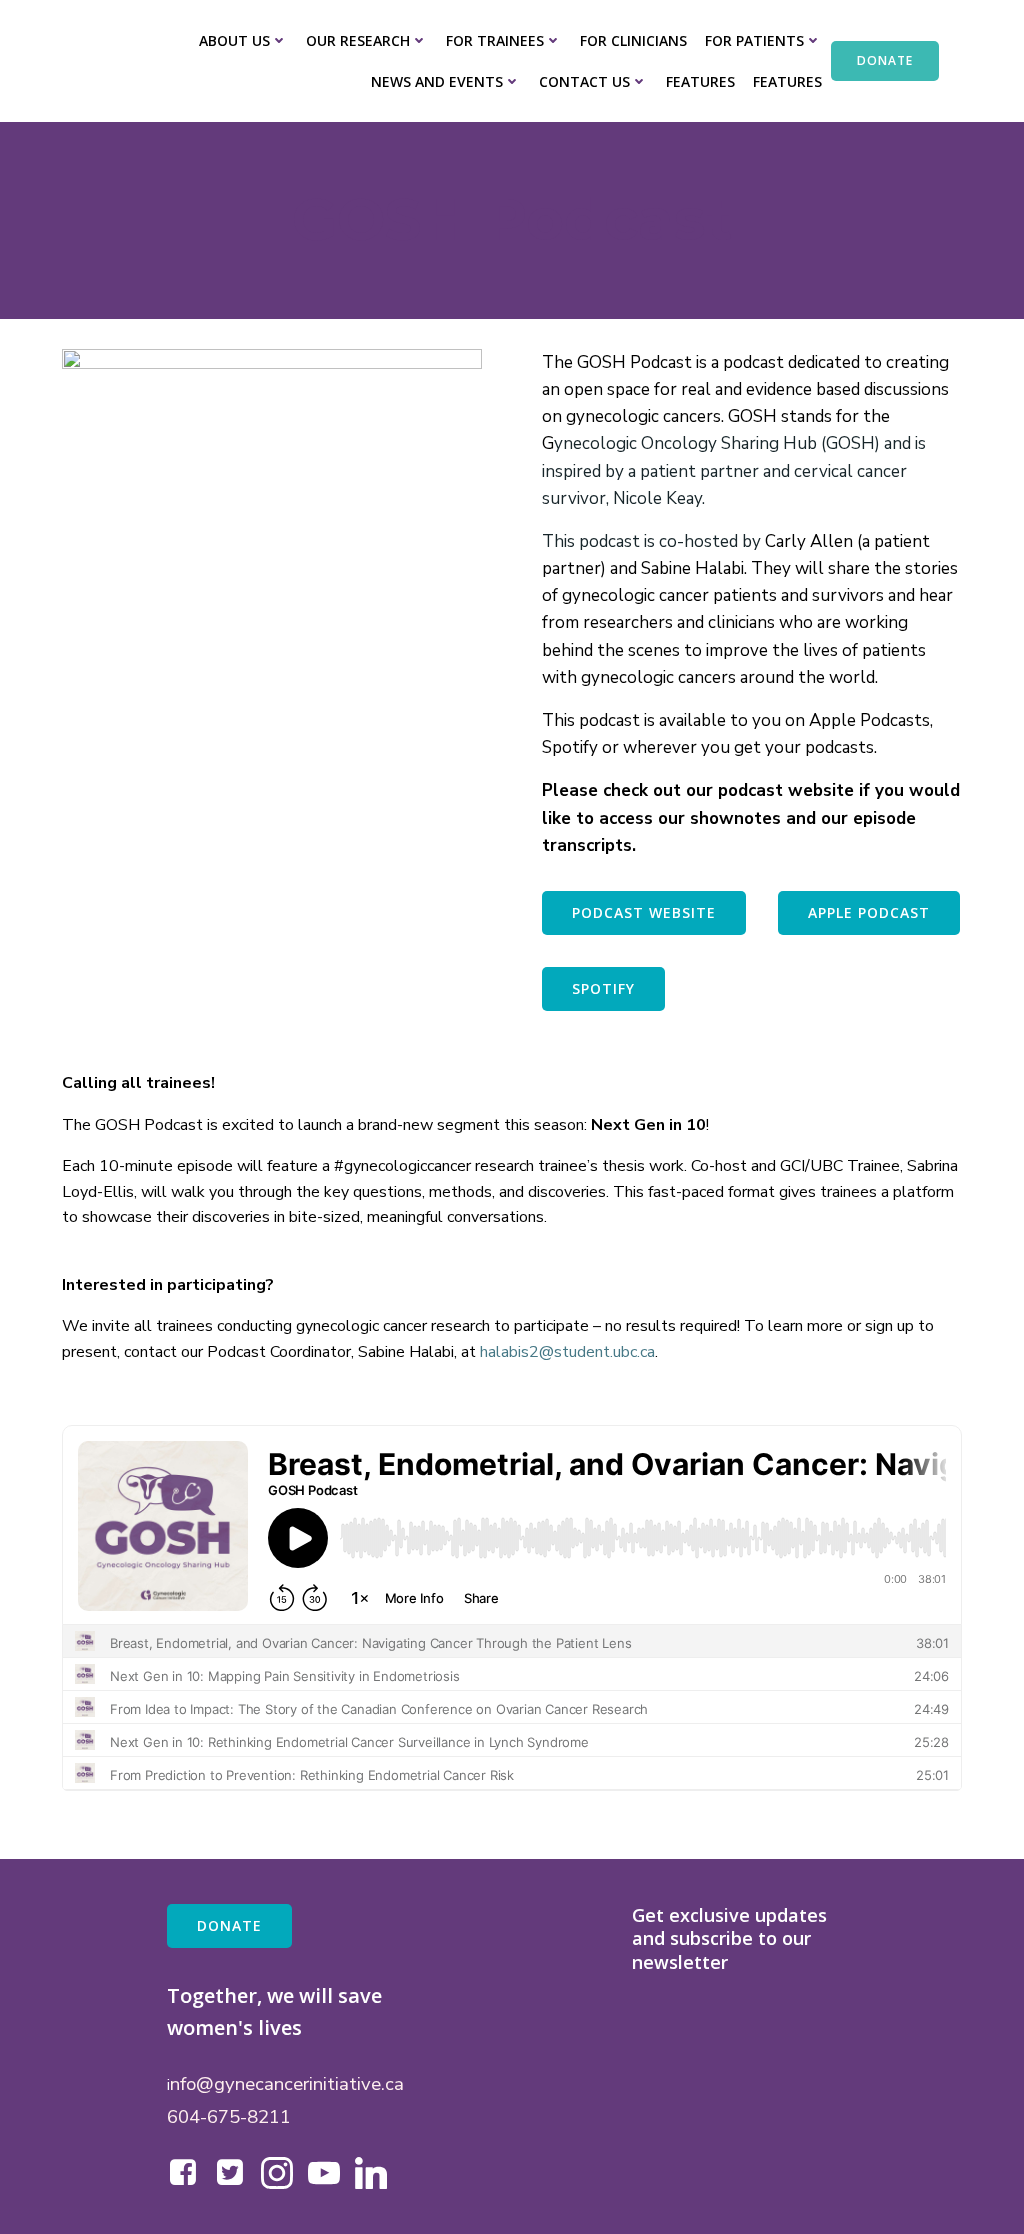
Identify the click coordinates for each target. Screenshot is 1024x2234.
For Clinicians (633, 40)
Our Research (358, 40)
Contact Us (584, 81)
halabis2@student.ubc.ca (567, 1352)
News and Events (437, 81)
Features (700, 81)
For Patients (754, 40)
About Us (234, 40)
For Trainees (495, 40)
